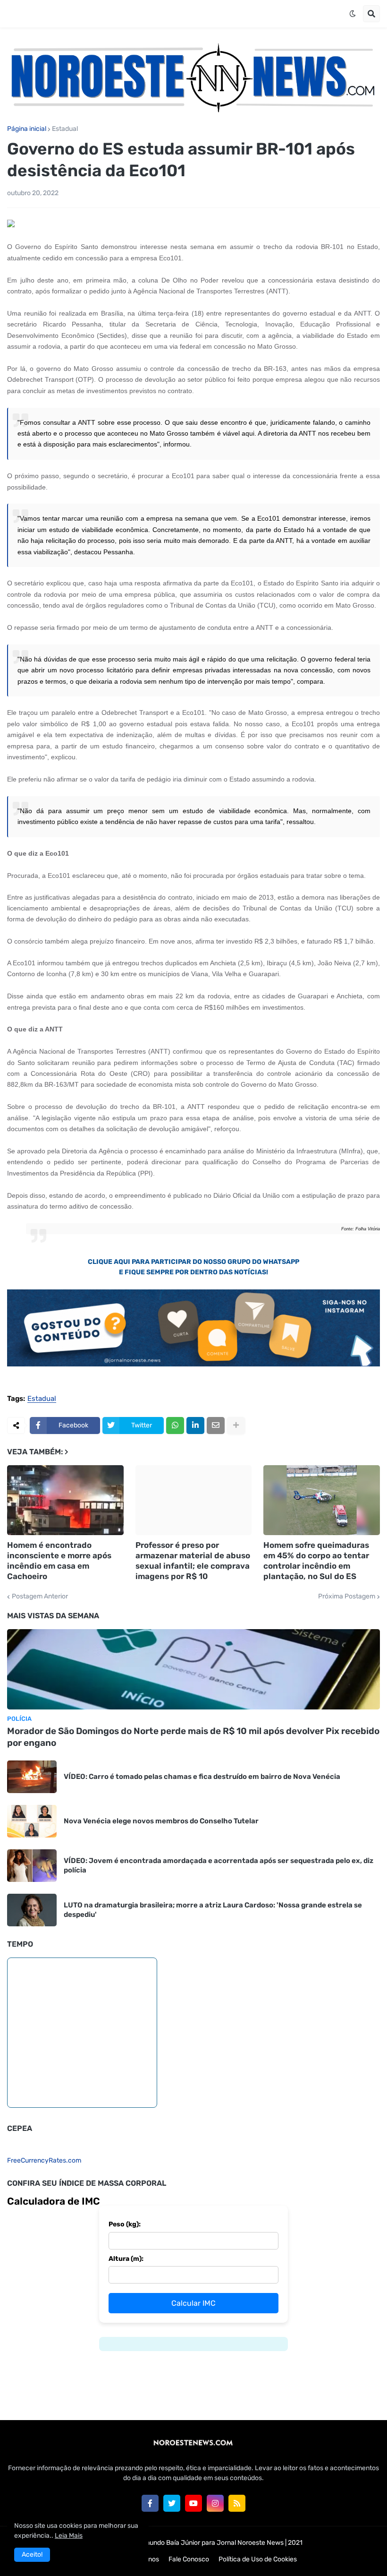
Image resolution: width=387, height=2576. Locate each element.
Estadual (65, 129)
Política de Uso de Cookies (258, 2559)
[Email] (216, 1425)
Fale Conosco (189, 2559)
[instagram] (215, 2503)
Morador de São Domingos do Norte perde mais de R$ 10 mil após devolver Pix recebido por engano (193, 1737)
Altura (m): (126, 2259)
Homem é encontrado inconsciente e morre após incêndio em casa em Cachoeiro (59, 1561)
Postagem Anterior (40, 1597)
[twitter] (172, 2503)
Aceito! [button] (32, 2555)
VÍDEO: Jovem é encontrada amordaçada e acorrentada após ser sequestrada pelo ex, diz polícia (219, 1865)
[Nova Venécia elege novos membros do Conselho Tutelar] (32, 1821)
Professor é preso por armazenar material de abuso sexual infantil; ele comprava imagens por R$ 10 (193, 1561)
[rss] (237, 2503)
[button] (353, 14)
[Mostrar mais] (236, 1425)
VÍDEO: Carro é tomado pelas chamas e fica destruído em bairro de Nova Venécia (202, 1777)
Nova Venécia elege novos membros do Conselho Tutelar (161, 1821)
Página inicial (27, 129)
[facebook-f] (150, 2503)
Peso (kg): (125, 2224)
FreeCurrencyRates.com (44, 2160)
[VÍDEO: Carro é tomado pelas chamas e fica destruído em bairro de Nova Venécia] (32, 1777)
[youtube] (193, 2503)
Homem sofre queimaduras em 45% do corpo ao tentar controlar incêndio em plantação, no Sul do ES (316, 1561)
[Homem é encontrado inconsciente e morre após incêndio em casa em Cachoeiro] (65, 1500)
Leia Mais (69, 2536)
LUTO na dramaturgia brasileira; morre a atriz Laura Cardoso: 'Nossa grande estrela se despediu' (213, 1910)
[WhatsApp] (175, 1425)
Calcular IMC (193, 2303)
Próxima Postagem (347, 1597)
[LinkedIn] (195, 1425)
